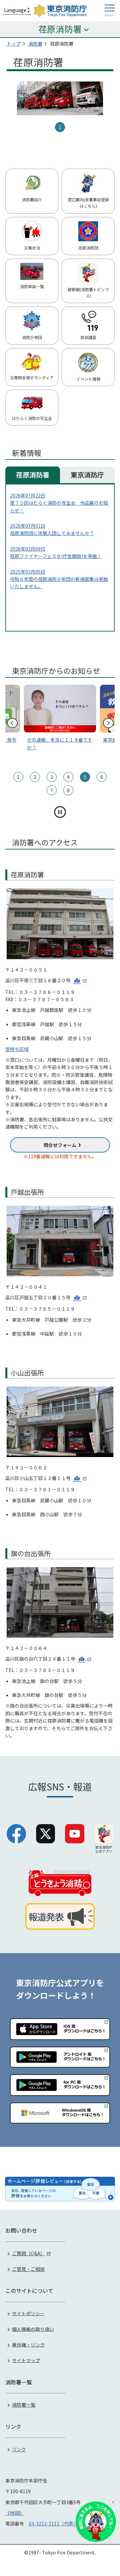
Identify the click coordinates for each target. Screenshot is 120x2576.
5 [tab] (85, 777)
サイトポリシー (28, 2313)
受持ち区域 (17, 1049)
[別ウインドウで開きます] (80, 980)
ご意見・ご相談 (28, 2269)
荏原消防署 (33, 475)
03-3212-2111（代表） (53, 2523)
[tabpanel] (60, 98)
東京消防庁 (87, 475)
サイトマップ (26, 2360)
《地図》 (15, 2513)
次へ (108, 723)
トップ (14, 44)
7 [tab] (52, 790)
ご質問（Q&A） (28, 2253)
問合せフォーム (60, 1145)
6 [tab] (102, 777)
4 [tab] (68, 777)
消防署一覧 (24, 2405)
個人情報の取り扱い (33, 2329)
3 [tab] (52, 777)
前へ (12, 723)
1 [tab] (60, 127)
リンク (19, 2449)
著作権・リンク (28, 2344)
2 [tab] (35, 777)
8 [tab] (68, 790)
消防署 (35, 44)
